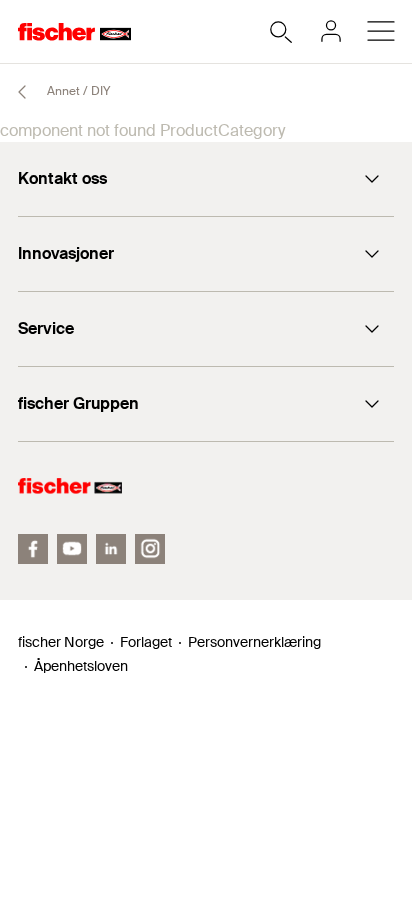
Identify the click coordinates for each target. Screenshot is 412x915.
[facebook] (33, 549)
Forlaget (146, 642)
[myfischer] (331, 31)
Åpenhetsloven (81, 666)
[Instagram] (150, 549)
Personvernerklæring (254, 642)
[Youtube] (72, 549)
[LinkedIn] (111, 549)
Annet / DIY (77, 91)
